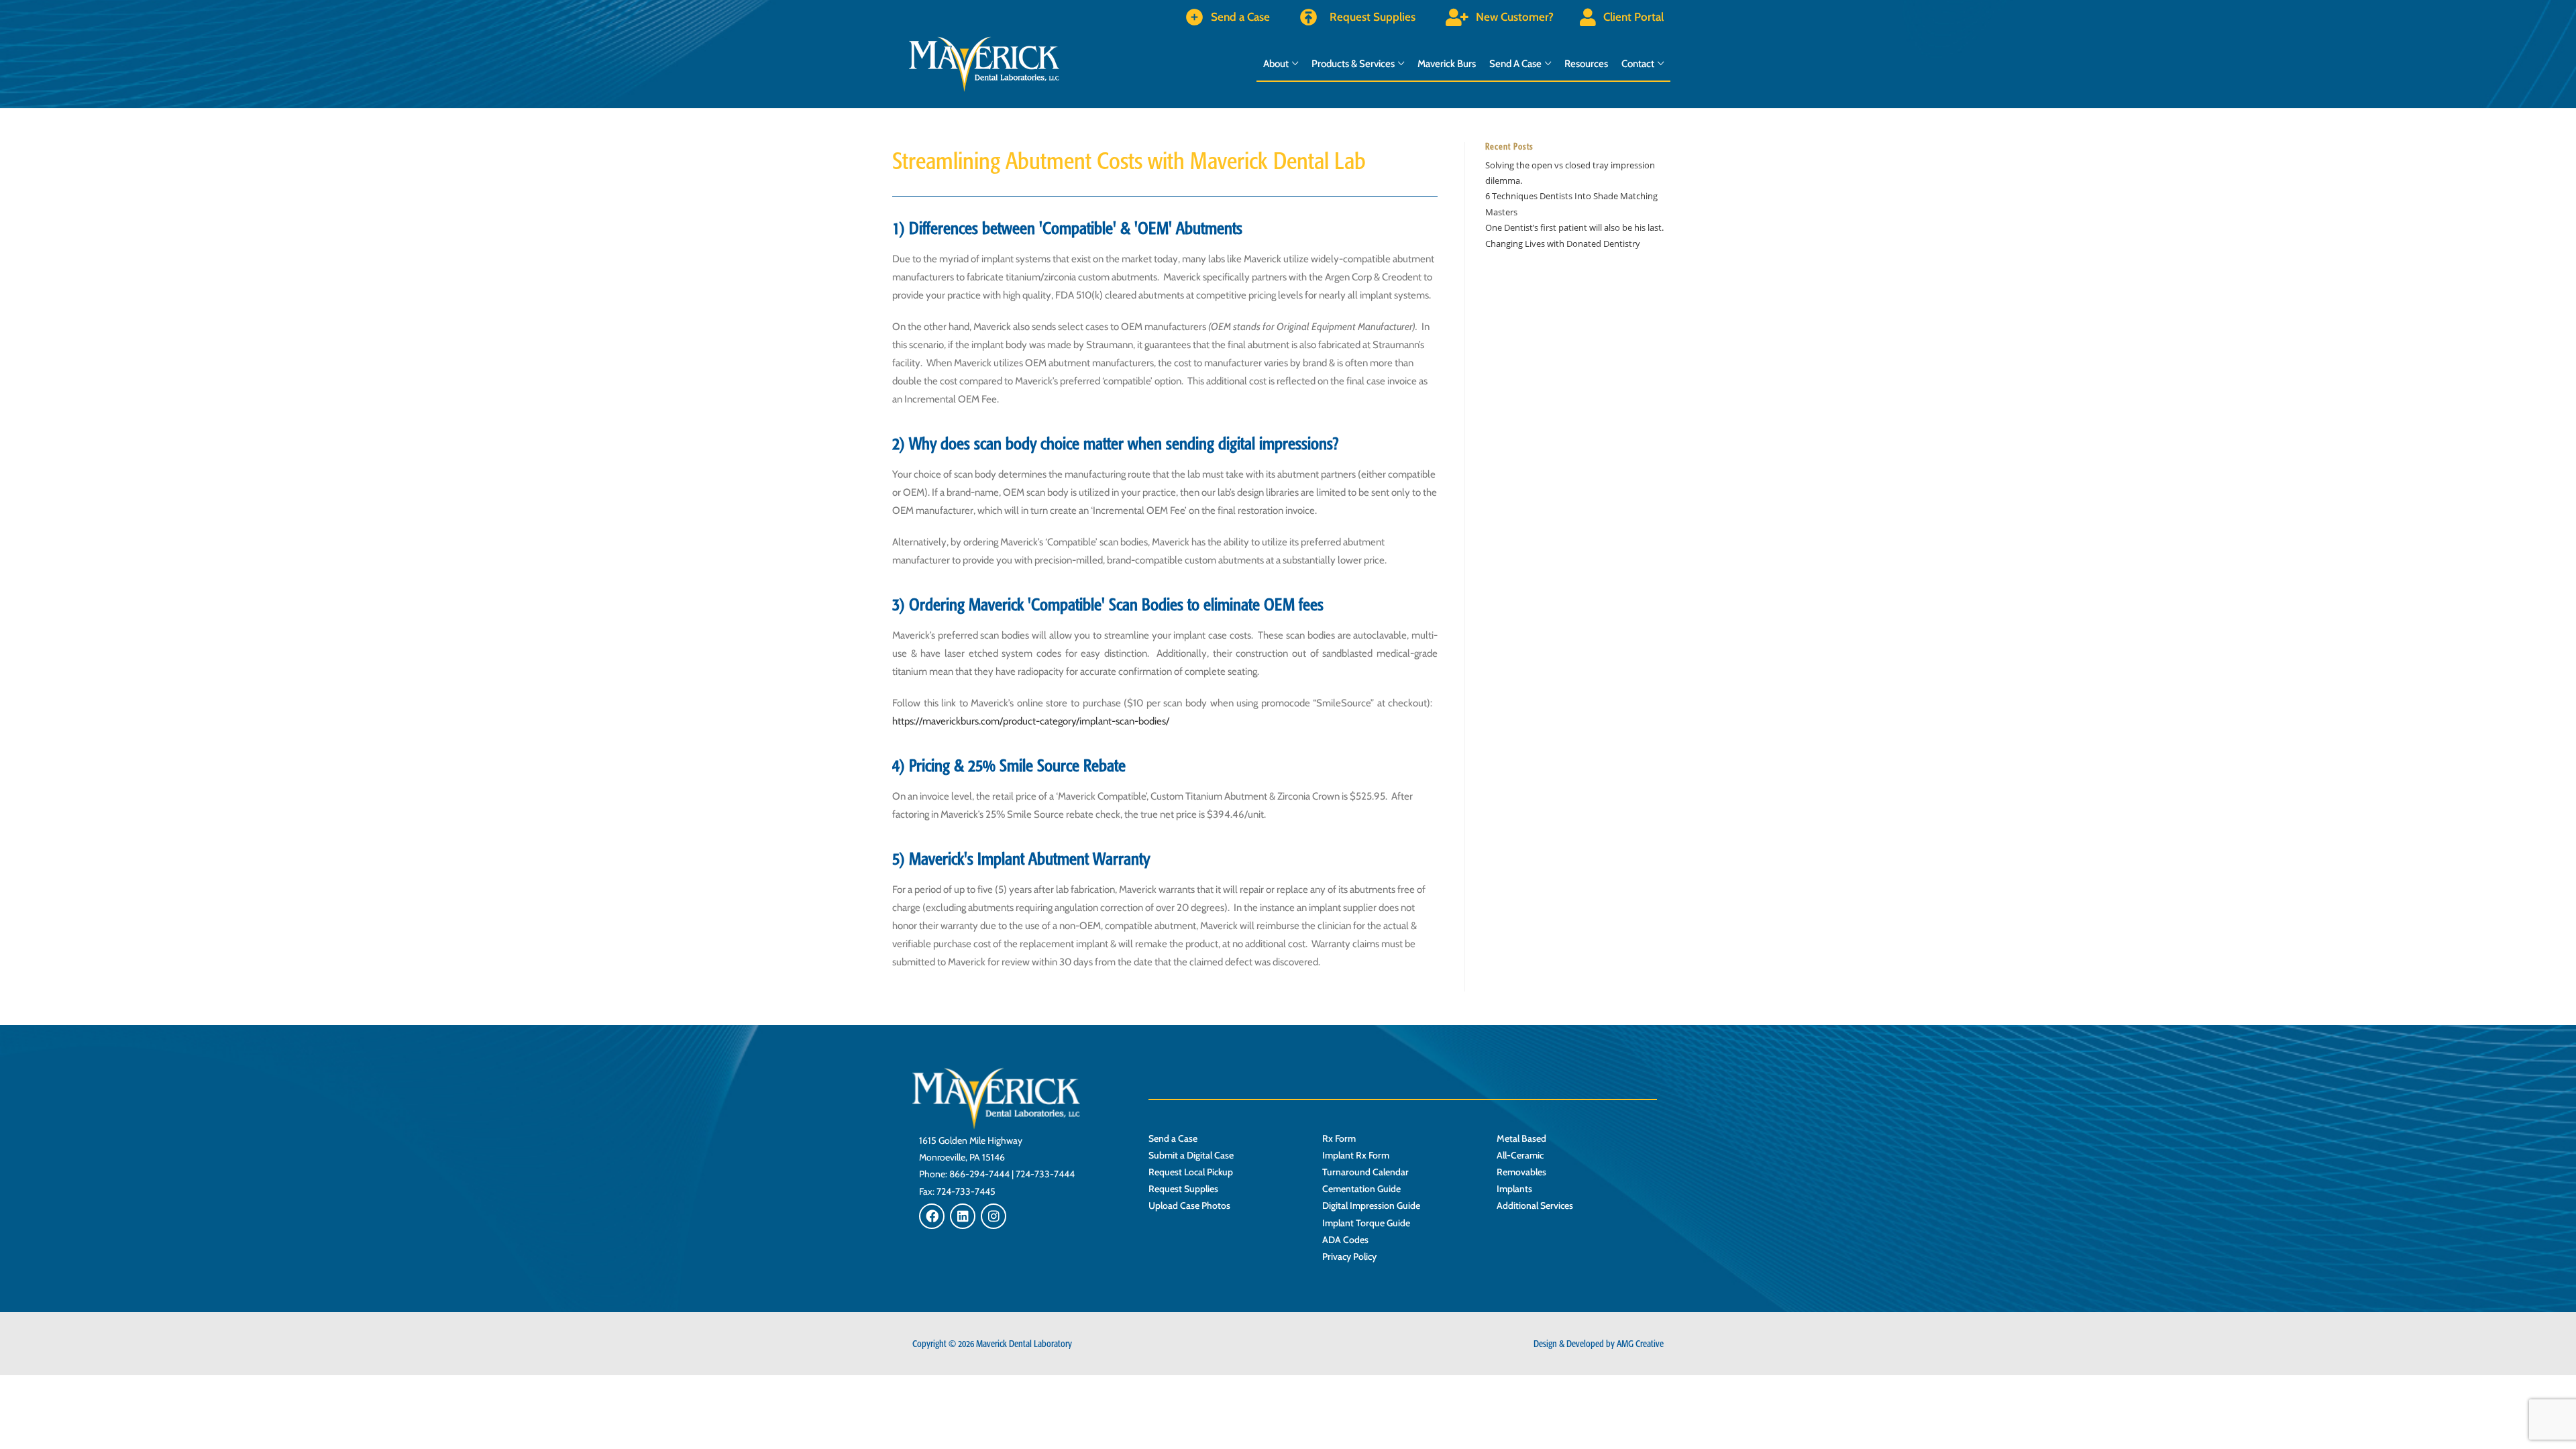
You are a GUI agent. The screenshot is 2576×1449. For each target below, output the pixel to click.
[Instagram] (994, 1216)
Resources (1586, 64)
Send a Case (1515, 64)
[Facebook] (932, 1216)
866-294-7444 (979, 1174)
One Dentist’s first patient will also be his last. (1574, 227)
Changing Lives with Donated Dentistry (1563, 244)
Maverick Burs (1447, 64)
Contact (1638, 64)
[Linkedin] (963, 1216)
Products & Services (1353, 64)
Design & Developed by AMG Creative (1599, 1344)
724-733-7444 (1045, 1174)
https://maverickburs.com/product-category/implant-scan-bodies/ (1031, 721)
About (1276, 64)
